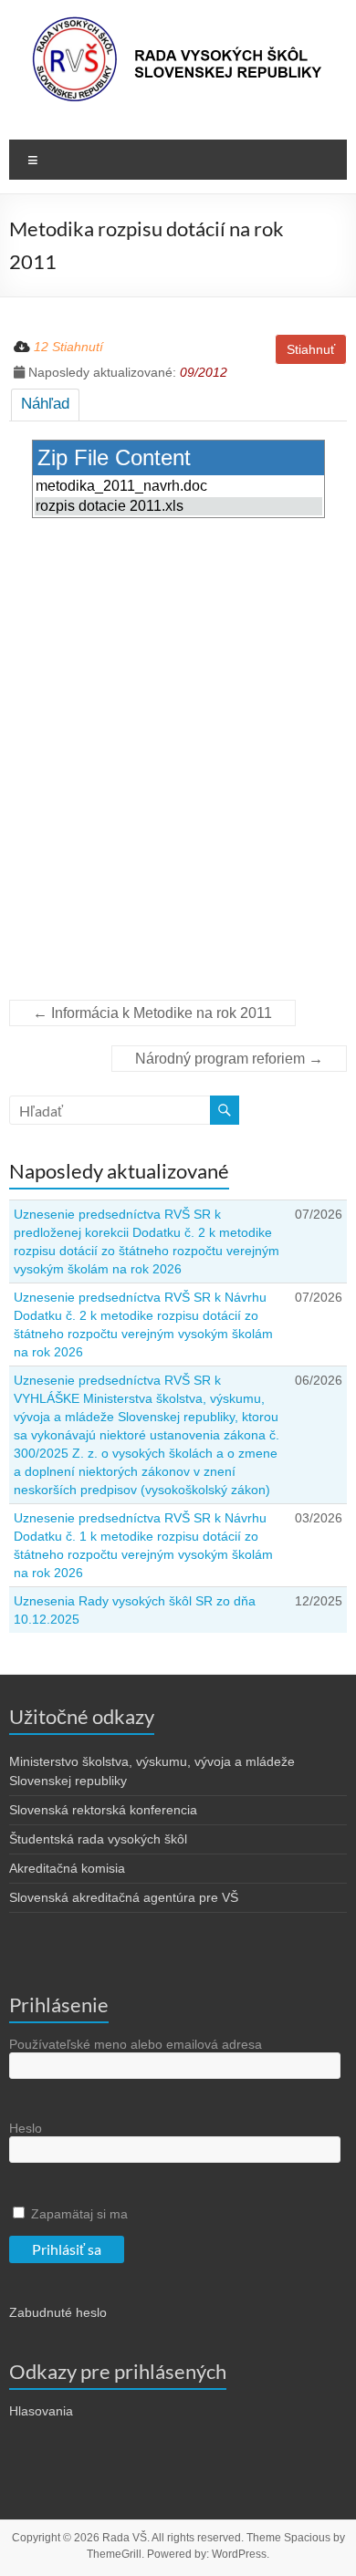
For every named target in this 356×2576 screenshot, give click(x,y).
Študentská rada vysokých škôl (98, 1839)
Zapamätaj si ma (78, 2214)
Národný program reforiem (229, 1059)
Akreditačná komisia (67, 1868)
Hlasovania (41, 2411)
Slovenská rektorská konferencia (103, 1810)
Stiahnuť (311, 349)
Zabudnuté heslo (58, 2312)
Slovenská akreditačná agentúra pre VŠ (124, 1897)
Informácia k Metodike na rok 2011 (152, 1013)
